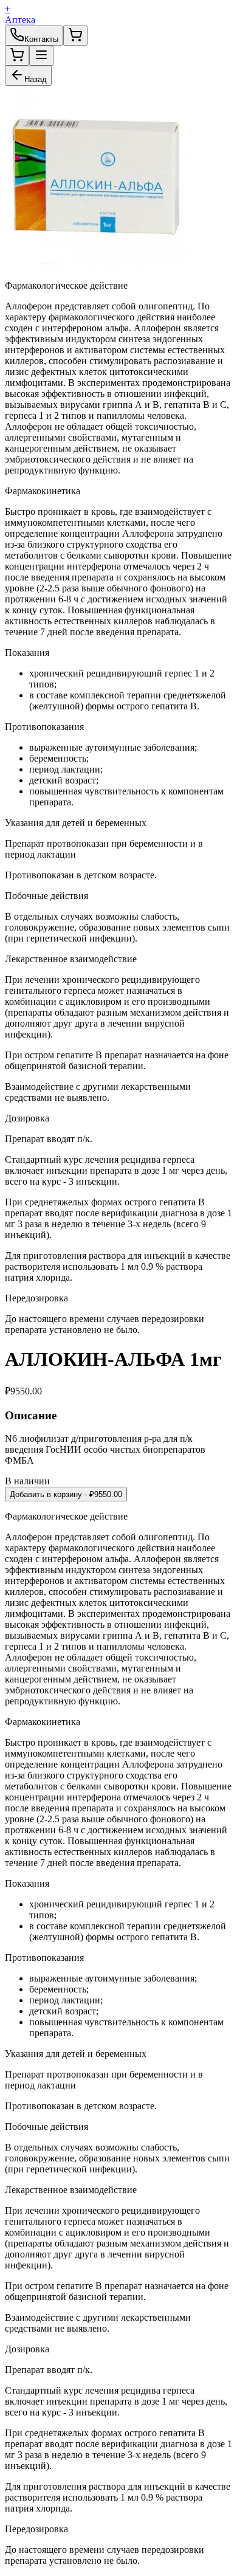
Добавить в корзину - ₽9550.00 (66, 1494)
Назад (36, 79)
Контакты (41, 39)
